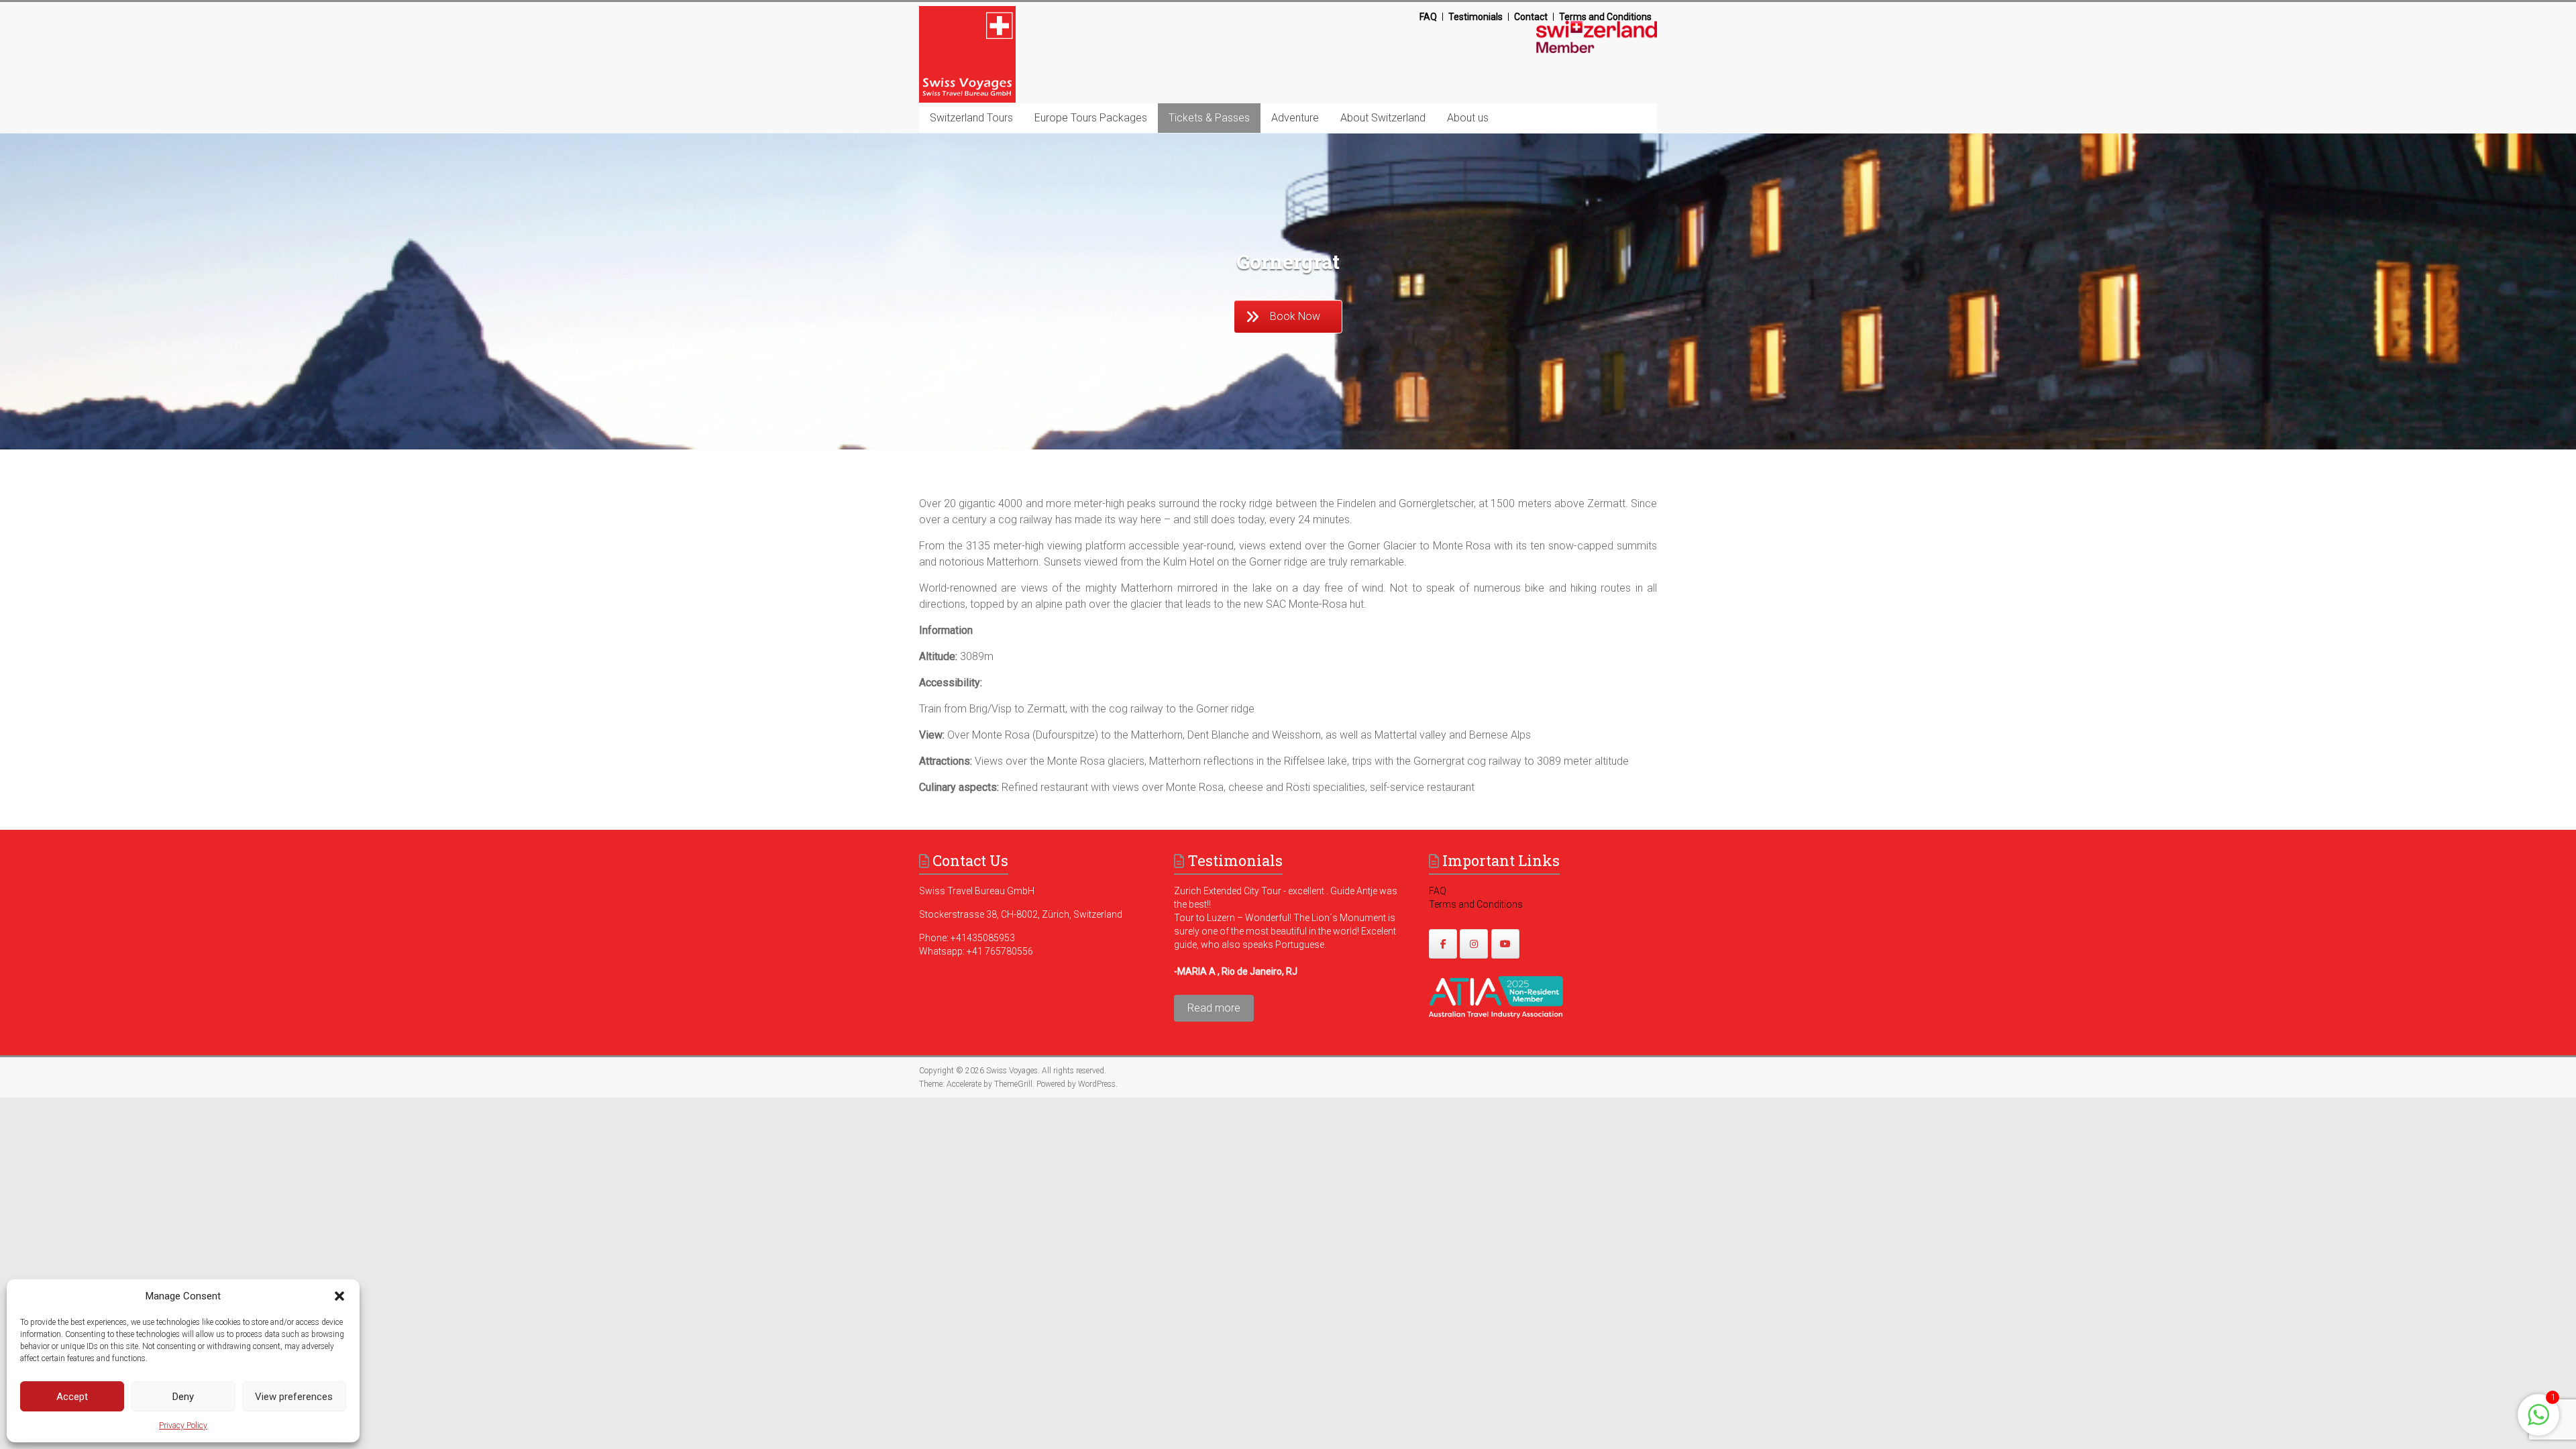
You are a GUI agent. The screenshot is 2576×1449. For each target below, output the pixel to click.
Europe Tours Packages (1091, 118)
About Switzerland (1383, 118)
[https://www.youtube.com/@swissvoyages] (1505, 944)
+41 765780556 (1000, 951)
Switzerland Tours (971, 118)
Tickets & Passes (1209, 118)
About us (1468, 118)
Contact (1531, 17)
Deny (183, 1397)
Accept (72, 1397)
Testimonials (1475, 17)
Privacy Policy (183, 1426)
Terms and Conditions (1605, 17)
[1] (2538, 1422)
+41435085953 (983, 938)
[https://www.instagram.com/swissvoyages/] (1474, 944)
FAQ (1428, 17)
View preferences (294, 1397)
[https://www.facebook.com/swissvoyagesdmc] (1443, 944)
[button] (339, 1296)
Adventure (1295, 118)
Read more (1214, 1008)
